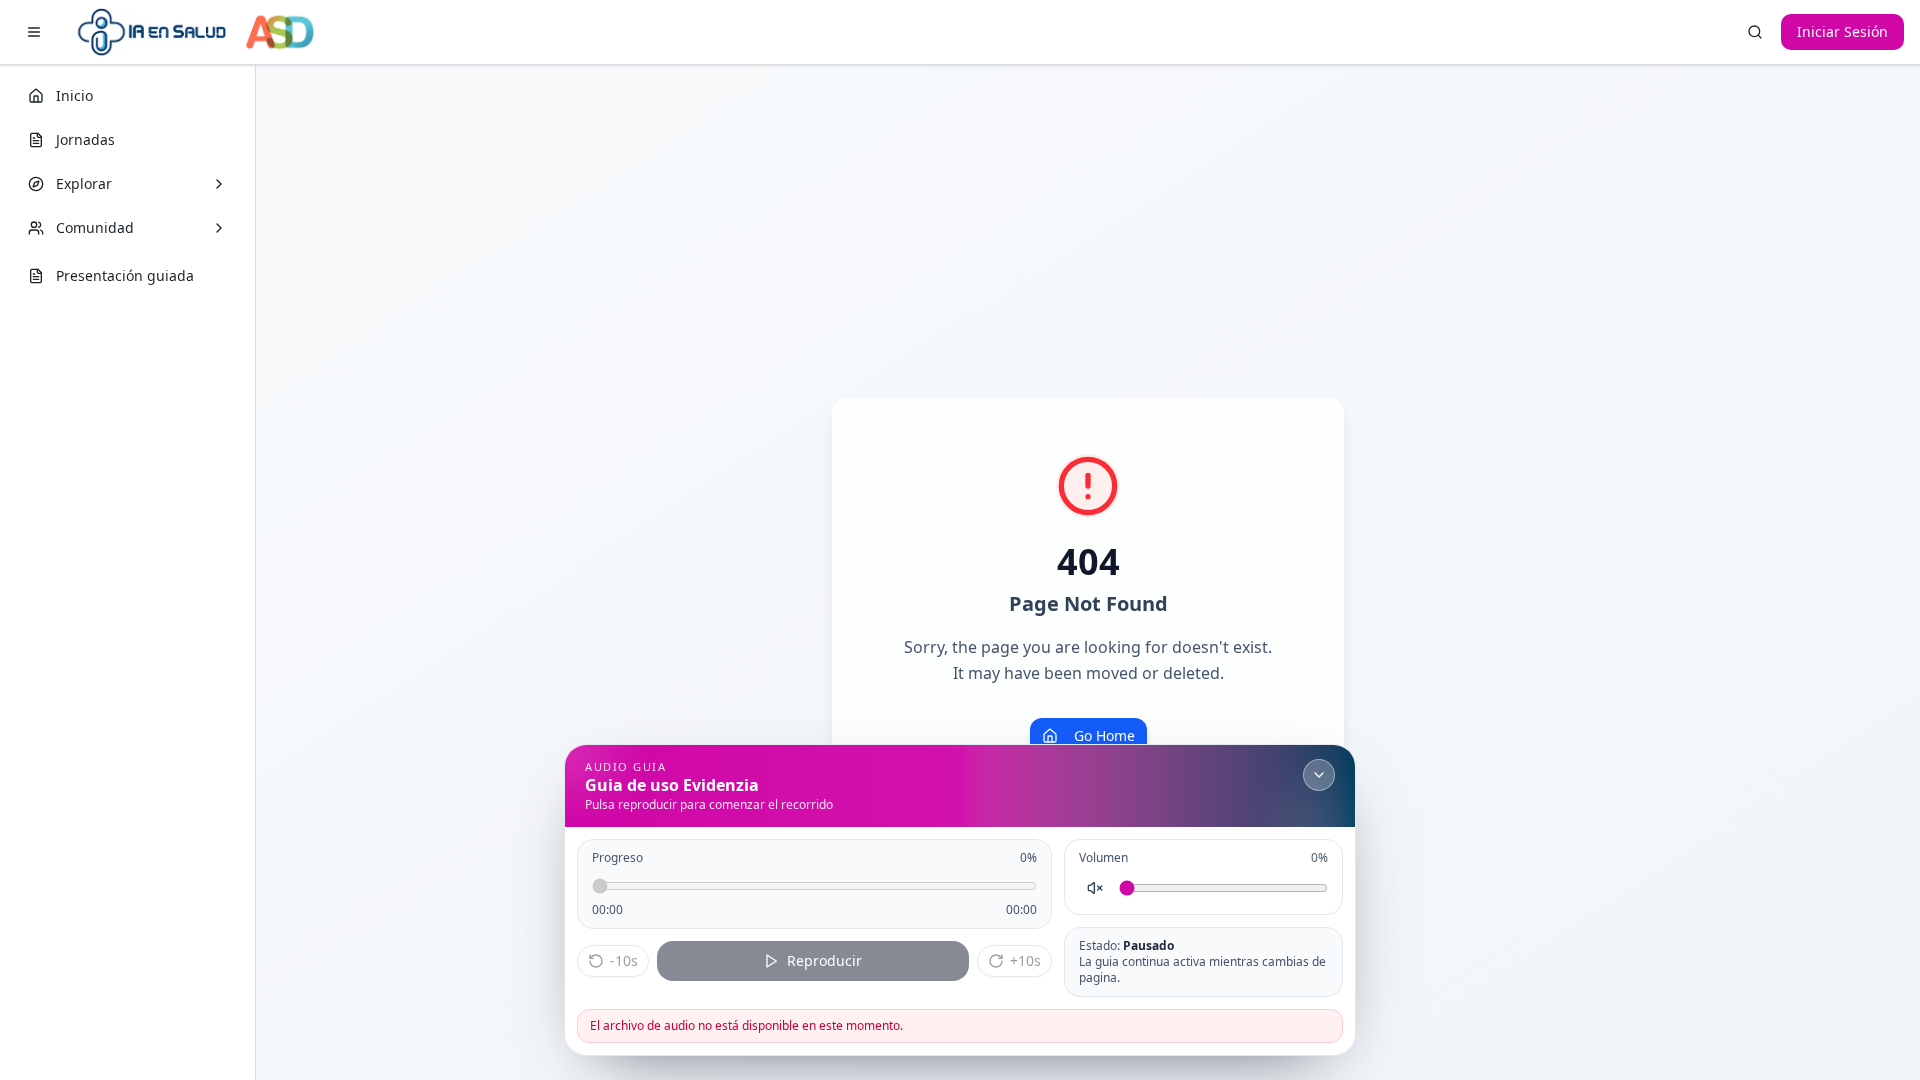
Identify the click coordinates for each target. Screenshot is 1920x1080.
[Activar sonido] (1095, 888)
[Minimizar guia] (1319, 775)
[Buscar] (1755, 32)
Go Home (1104, 735)
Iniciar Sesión (1842, 31)
